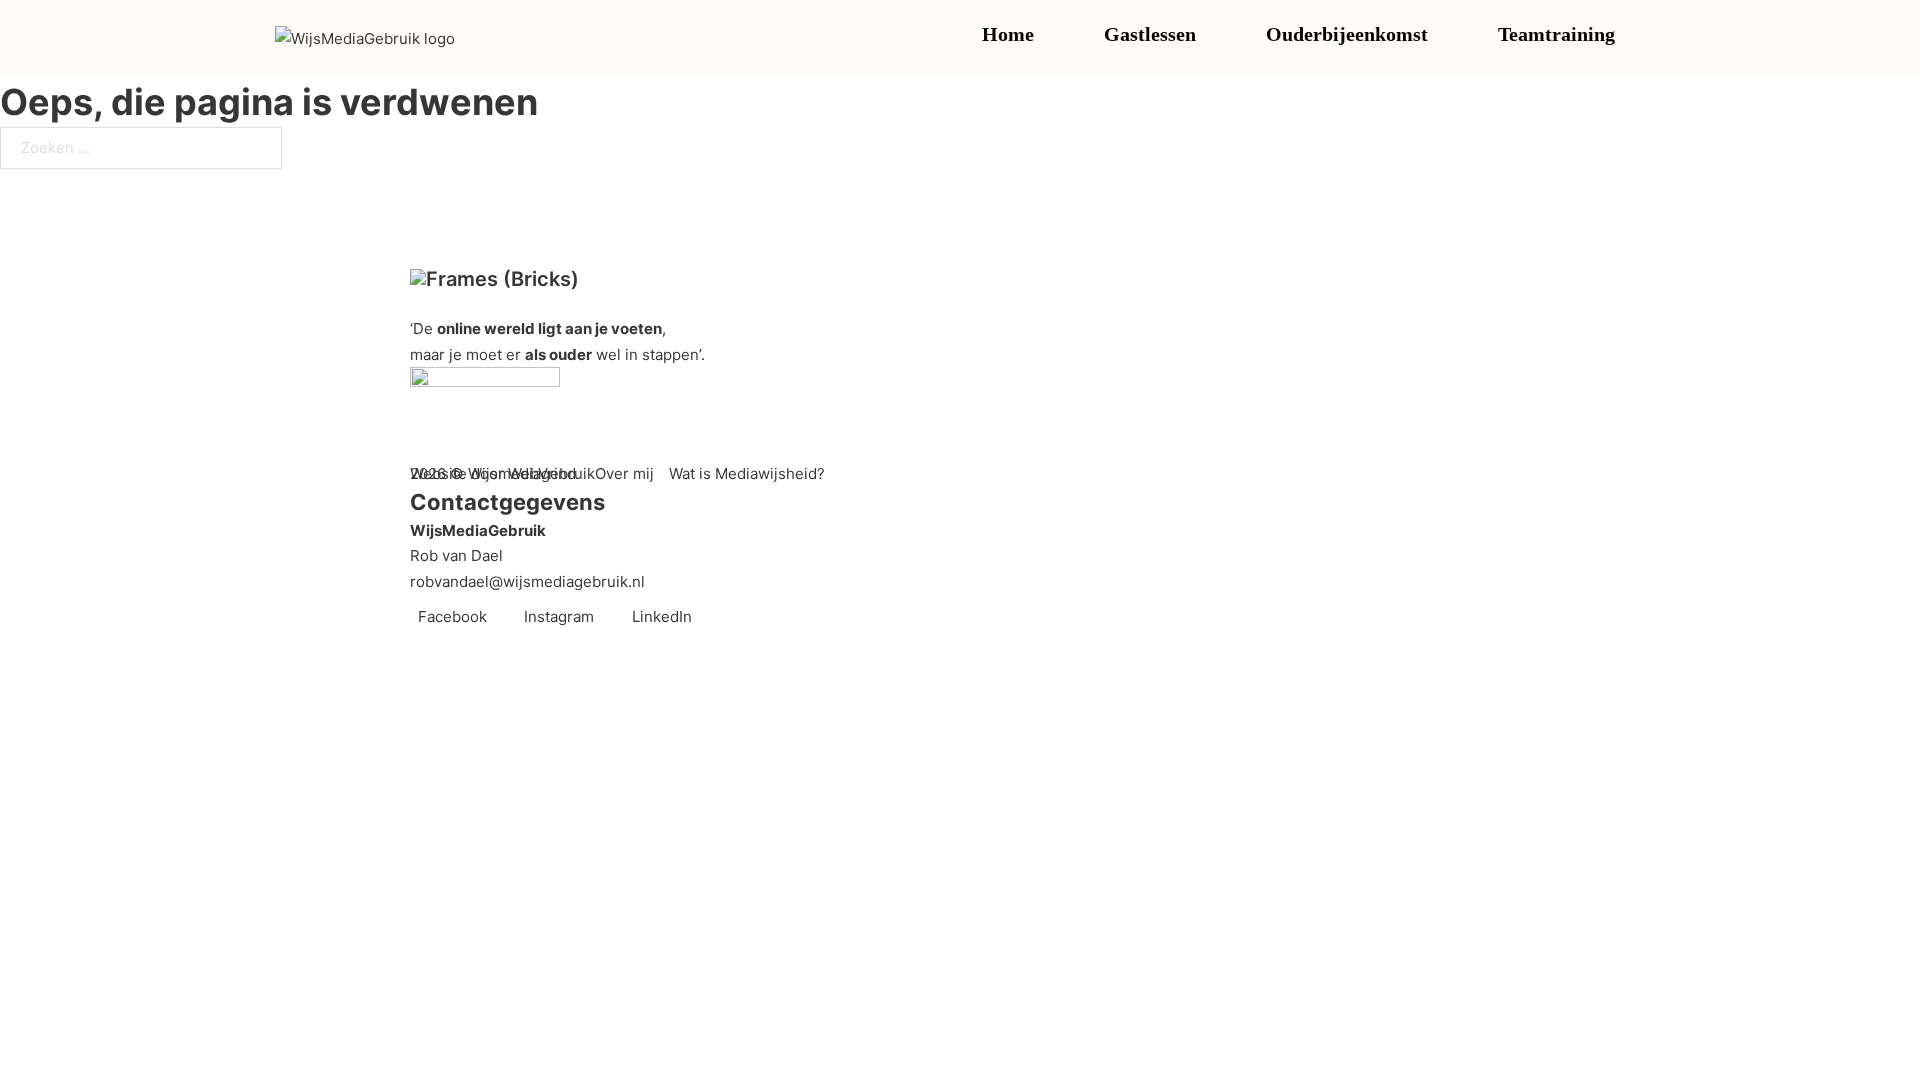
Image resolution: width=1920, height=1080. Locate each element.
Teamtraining (1556, 34)
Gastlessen (1150, 34)
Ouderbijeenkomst (1347, 34)
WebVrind (542, 473)
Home (1008, 34)
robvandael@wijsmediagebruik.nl (527, 581)
